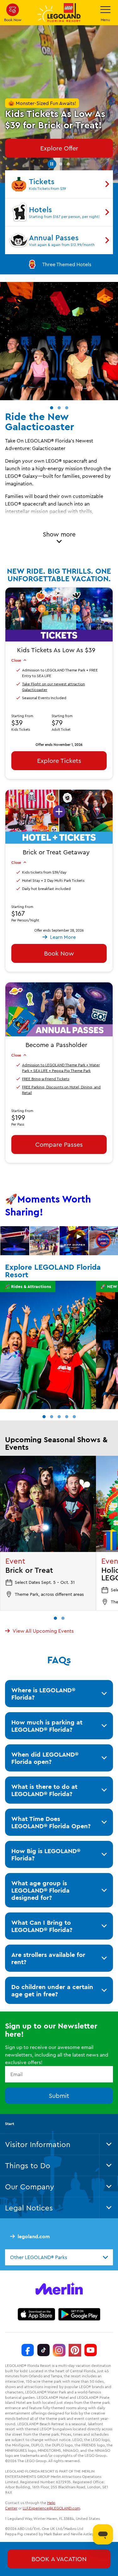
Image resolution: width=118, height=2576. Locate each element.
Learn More (15, 1241)
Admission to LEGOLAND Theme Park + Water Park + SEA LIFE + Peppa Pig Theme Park (61, 1068)
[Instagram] (59, 2350)
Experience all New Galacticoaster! (67, 264)
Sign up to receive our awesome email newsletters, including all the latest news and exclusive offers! (57, 2055)
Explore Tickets (59, 761)
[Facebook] (28, 2350)
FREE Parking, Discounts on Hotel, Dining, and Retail (61, 1090)
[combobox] (59, 2257)
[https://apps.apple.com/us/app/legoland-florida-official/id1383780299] (36, 2314)
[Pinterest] (75, 2350)
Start (10, 2124)
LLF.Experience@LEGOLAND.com (51, 2508)
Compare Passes (59, 1144)
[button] (51, 163)
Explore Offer (59, 148)
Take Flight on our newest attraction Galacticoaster (53, 687)
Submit (59, 2096)
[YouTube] (91, 2350)
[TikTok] (43, 2350)
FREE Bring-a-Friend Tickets (46, 1079)
